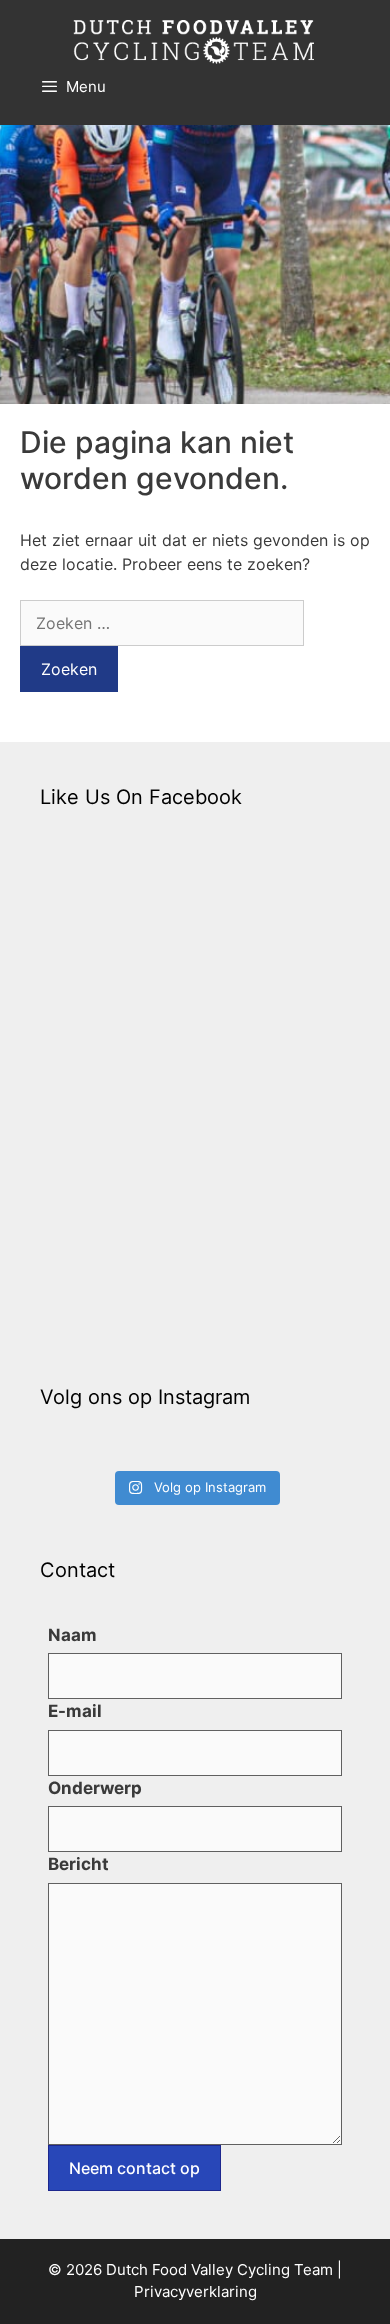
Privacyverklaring (195, 2291)
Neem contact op (134, 2168)
